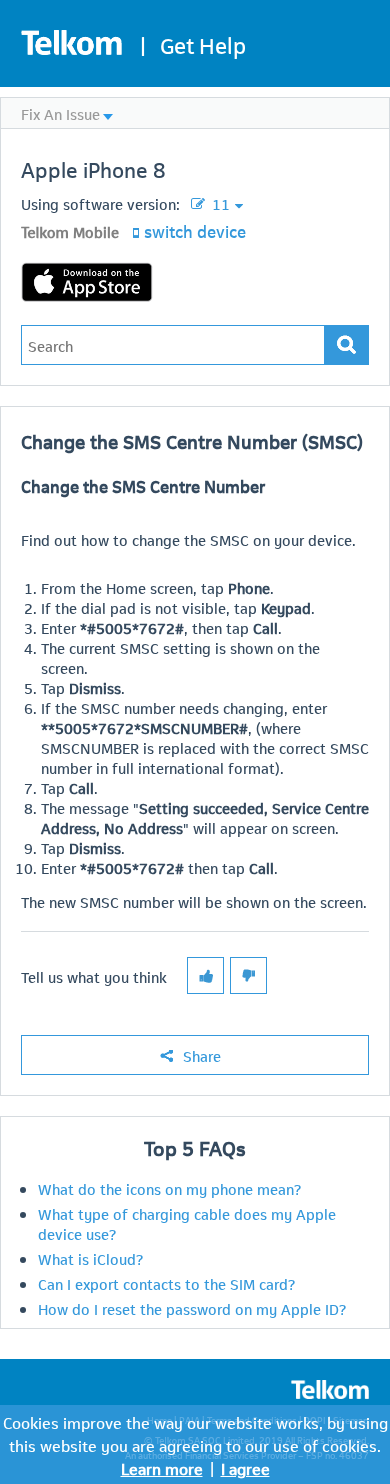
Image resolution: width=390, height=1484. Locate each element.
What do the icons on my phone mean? (169, 1188)
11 (219, 203)
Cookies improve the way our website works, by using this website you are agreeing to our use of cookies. (195, 1433)
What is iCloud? (90, 1258)
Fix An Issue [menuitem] (60, 113)
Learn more (162, 1467)
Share (202, 1055)
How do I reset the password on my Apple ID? (192, 1308)
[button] (205, 975)
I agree (245, 1467)
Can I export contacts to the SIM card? (166, 1283)
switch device (195, 230)
